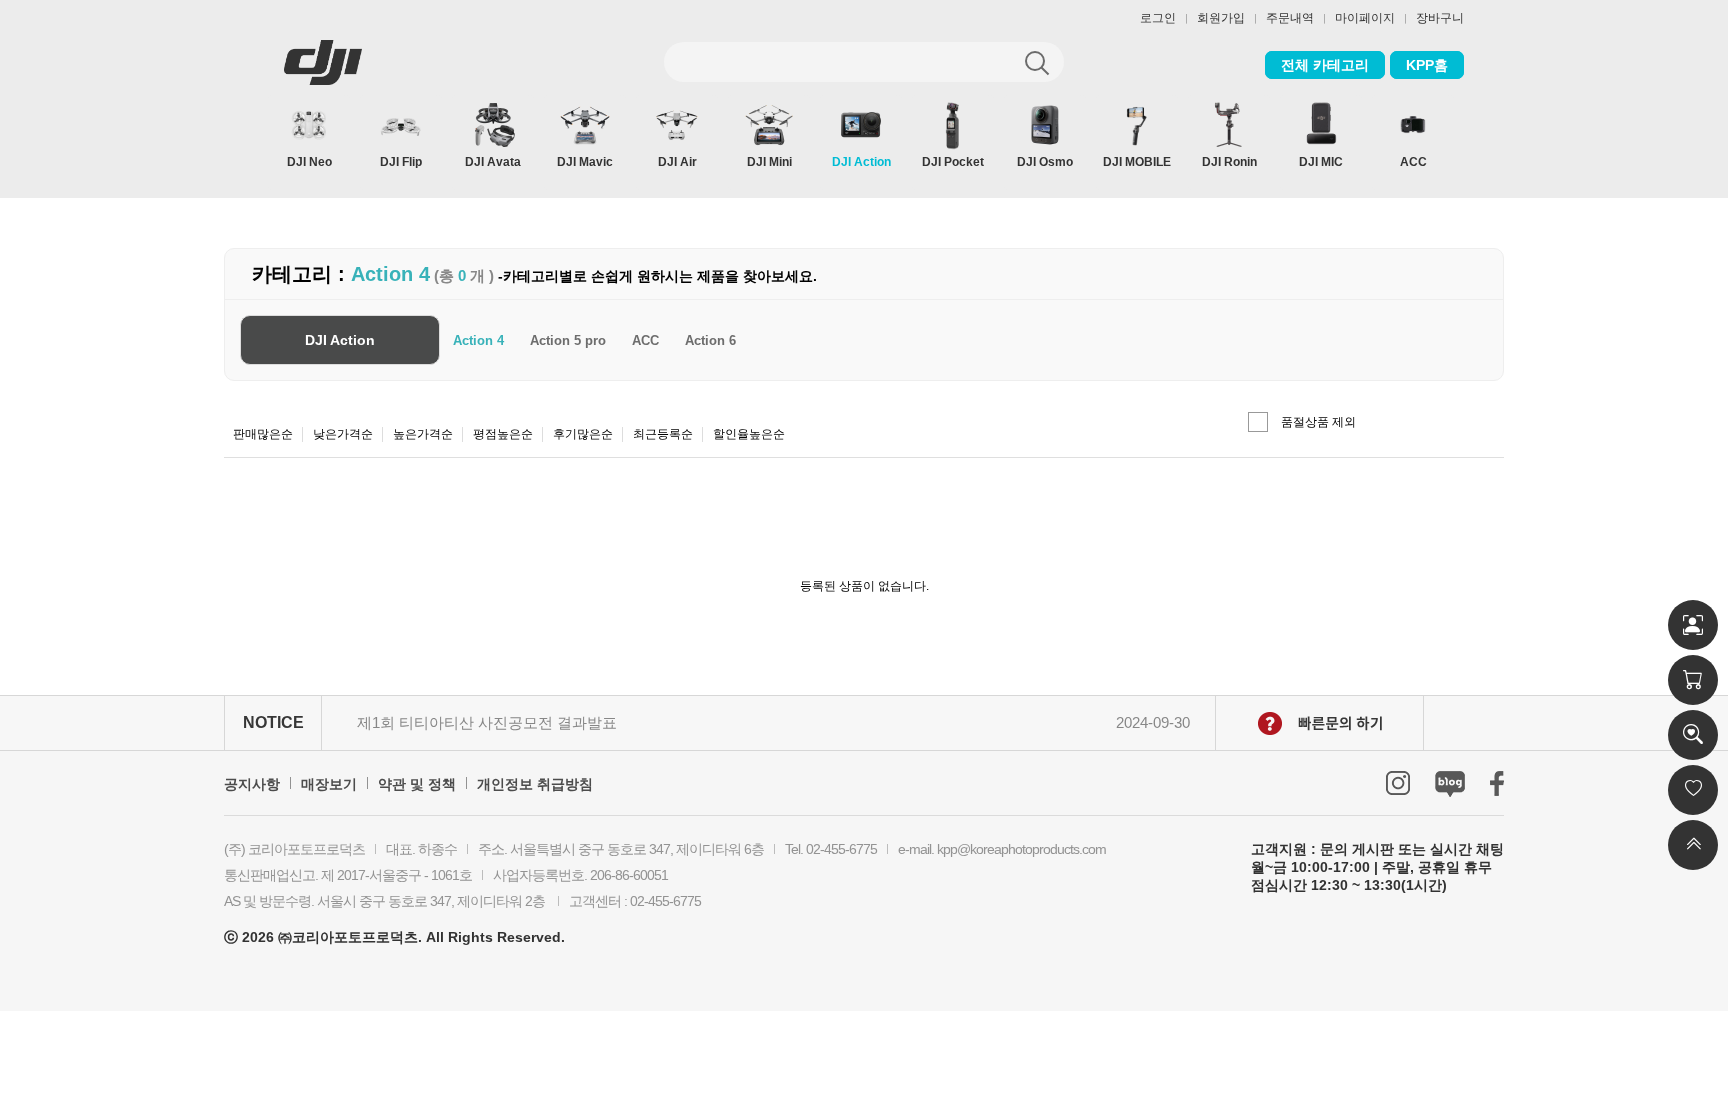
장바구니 (1440, 18)
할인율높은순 (749, 434)
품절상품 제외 (1318, 422)
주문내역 (1290, 18)
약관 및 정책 (417, 784)
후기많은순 (583, 434)
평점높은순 (503, 434)
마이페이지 (1365, 18)
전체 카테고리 (1325, 65)
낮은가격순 (343, 434)
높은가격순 (423, 434)
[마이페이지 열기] (1693, 625)
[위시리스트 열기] (1693, 790)
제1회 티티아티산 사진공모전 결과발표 (487, 722)
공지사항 (252, 784)
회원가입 (1221, 18)
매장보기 (329, 784)
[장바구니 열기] (1693, 680)
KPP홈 (1427, 65)
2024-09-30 (1153, 722)
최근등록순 (663, 434)
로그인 (1158, 18)
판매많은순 (263, 434)
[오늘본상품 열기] (1693, 735)
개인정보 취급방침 (535, 784)
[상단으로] (1693, 845)
